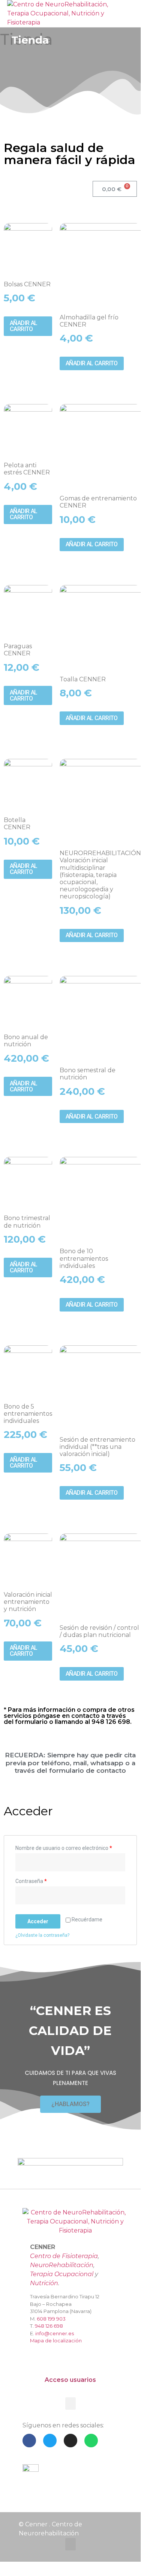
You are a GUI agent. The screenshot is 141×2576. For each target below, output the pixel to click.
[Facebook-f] (29, 2441)
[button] (116, 10)
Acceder (38, 1921)
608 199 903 (51, 2319)
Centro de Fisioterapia (64, 2256)
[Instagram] (70, 2441)
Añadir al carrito (24, 326)
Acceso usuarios (70, 2380)
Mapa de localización (56, 2340)
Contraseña (31, 1881)
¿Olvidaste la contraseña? (42, 1935)
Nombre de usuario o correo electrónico (64, 1848)
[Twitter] (50, 2441)
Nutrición (44, 2283)
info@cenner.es (55, 2333)
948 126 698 (49, 2326)
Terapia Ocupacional (62, 2274)
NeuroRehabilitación (62, 2265)
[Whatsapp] (91, 2441)
